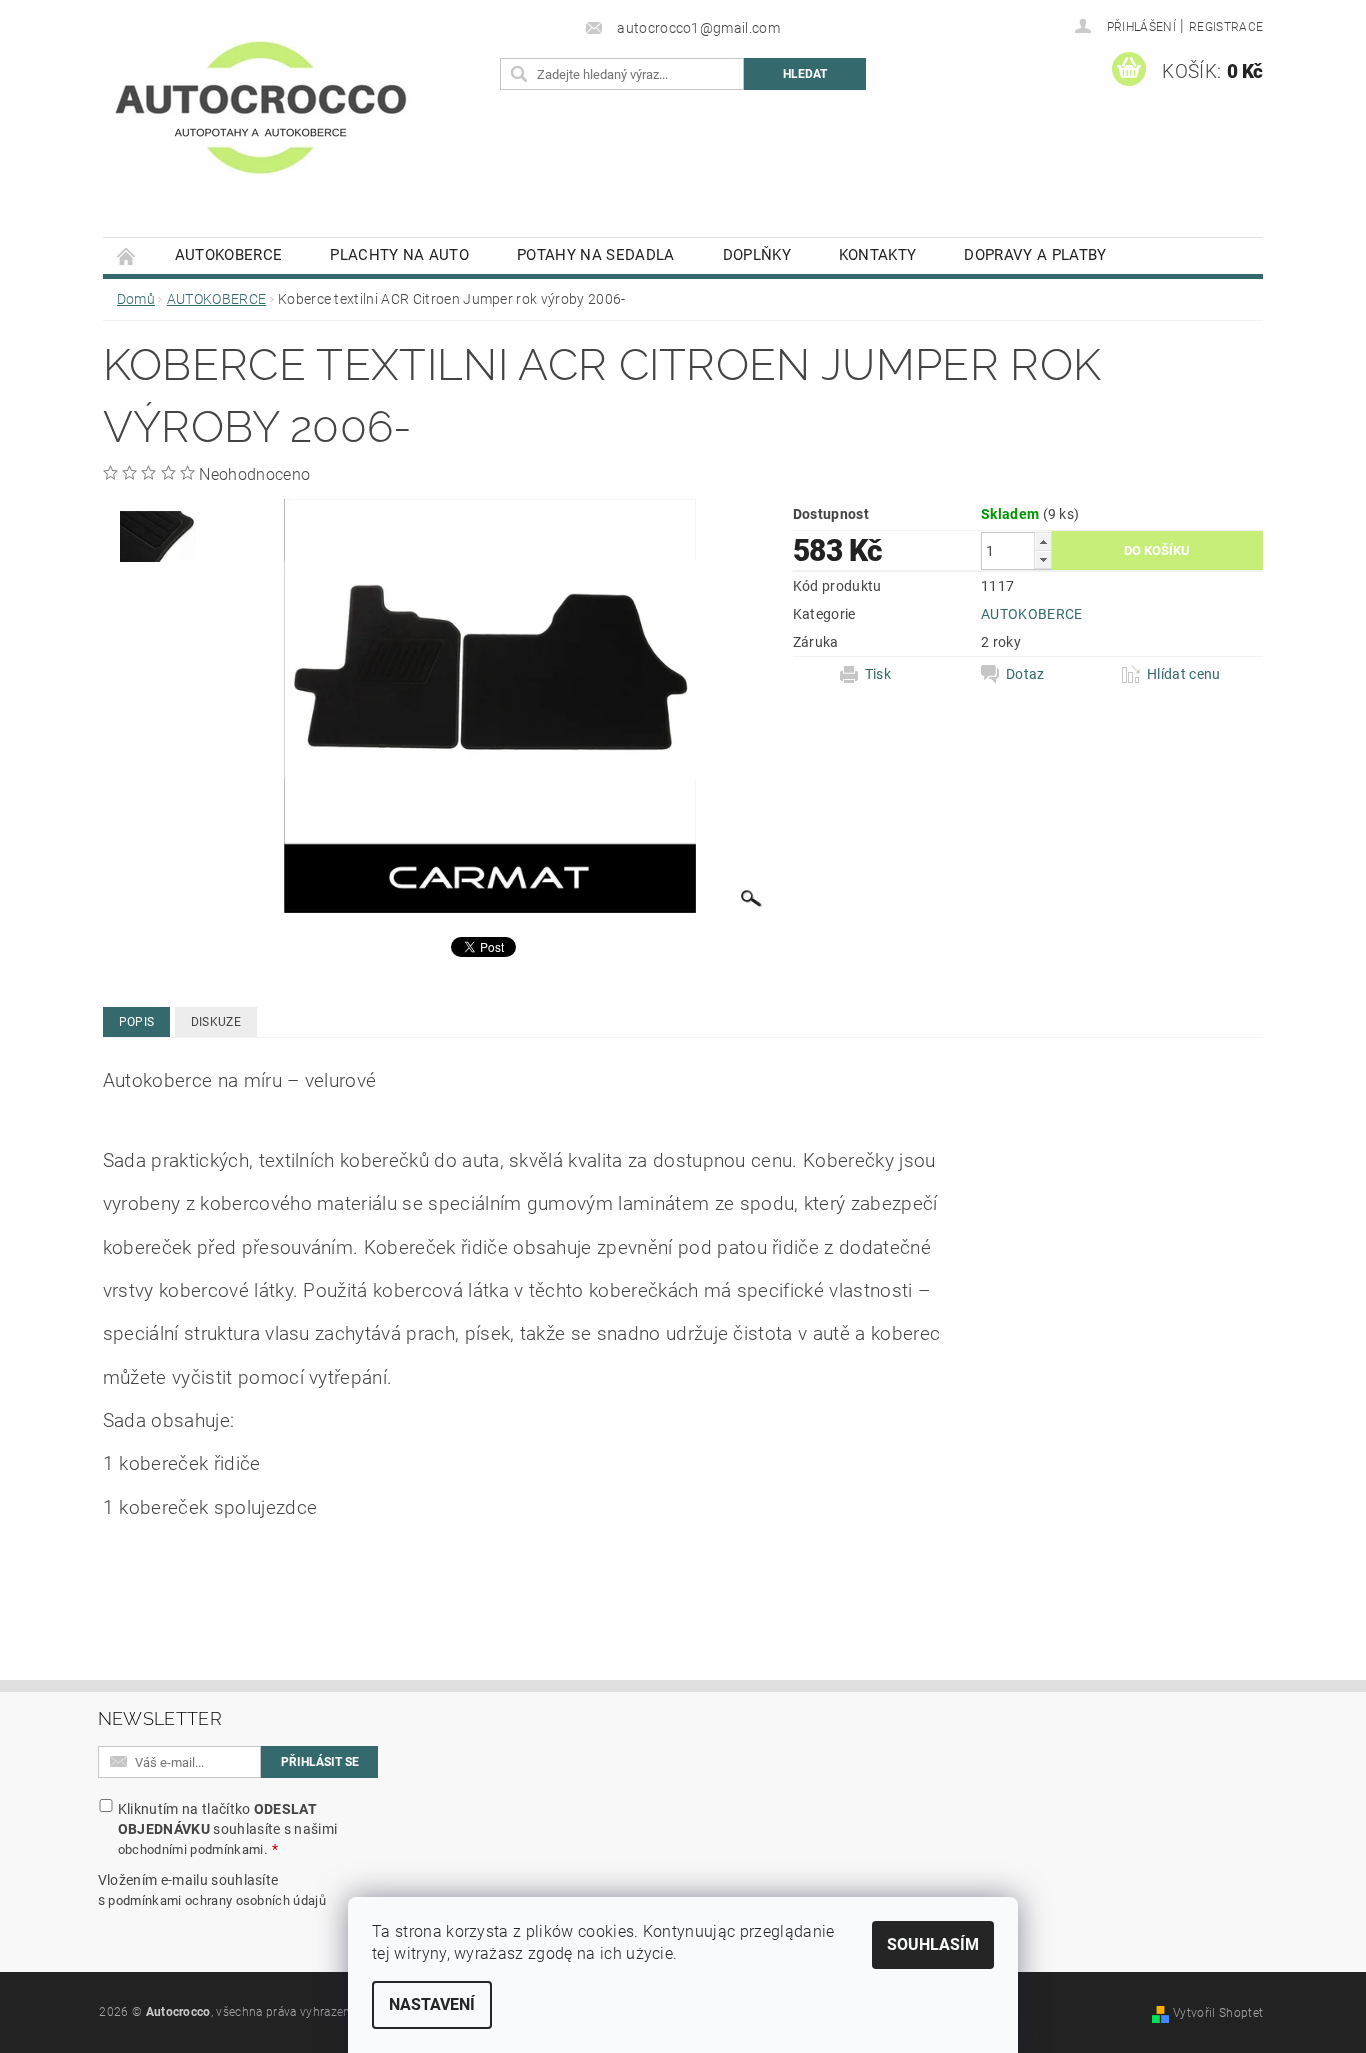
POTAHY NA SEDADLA (595, 255)
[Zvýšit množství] (1043, 541)
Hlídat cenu (1184, 674)
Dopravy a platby (1035, 255)
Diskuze (216, 1022)
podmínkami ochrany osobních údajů (217, 1900)
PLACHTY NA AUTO (399, 255)
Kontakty (878, 255)
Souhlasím (933, 1944)
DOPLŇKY (757, 255)
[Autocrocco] (261, 128)
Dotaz (1025, 674)
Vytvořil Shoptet (1218, 2013)
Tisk (878, 674)
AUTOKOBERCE (229, 255)
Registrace (1226, 27)
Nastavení (432, 2004)
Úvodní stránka (127, 255)
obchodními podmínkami (191, 1849)
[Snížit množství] (1043, 559)
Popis (137, 1022)
